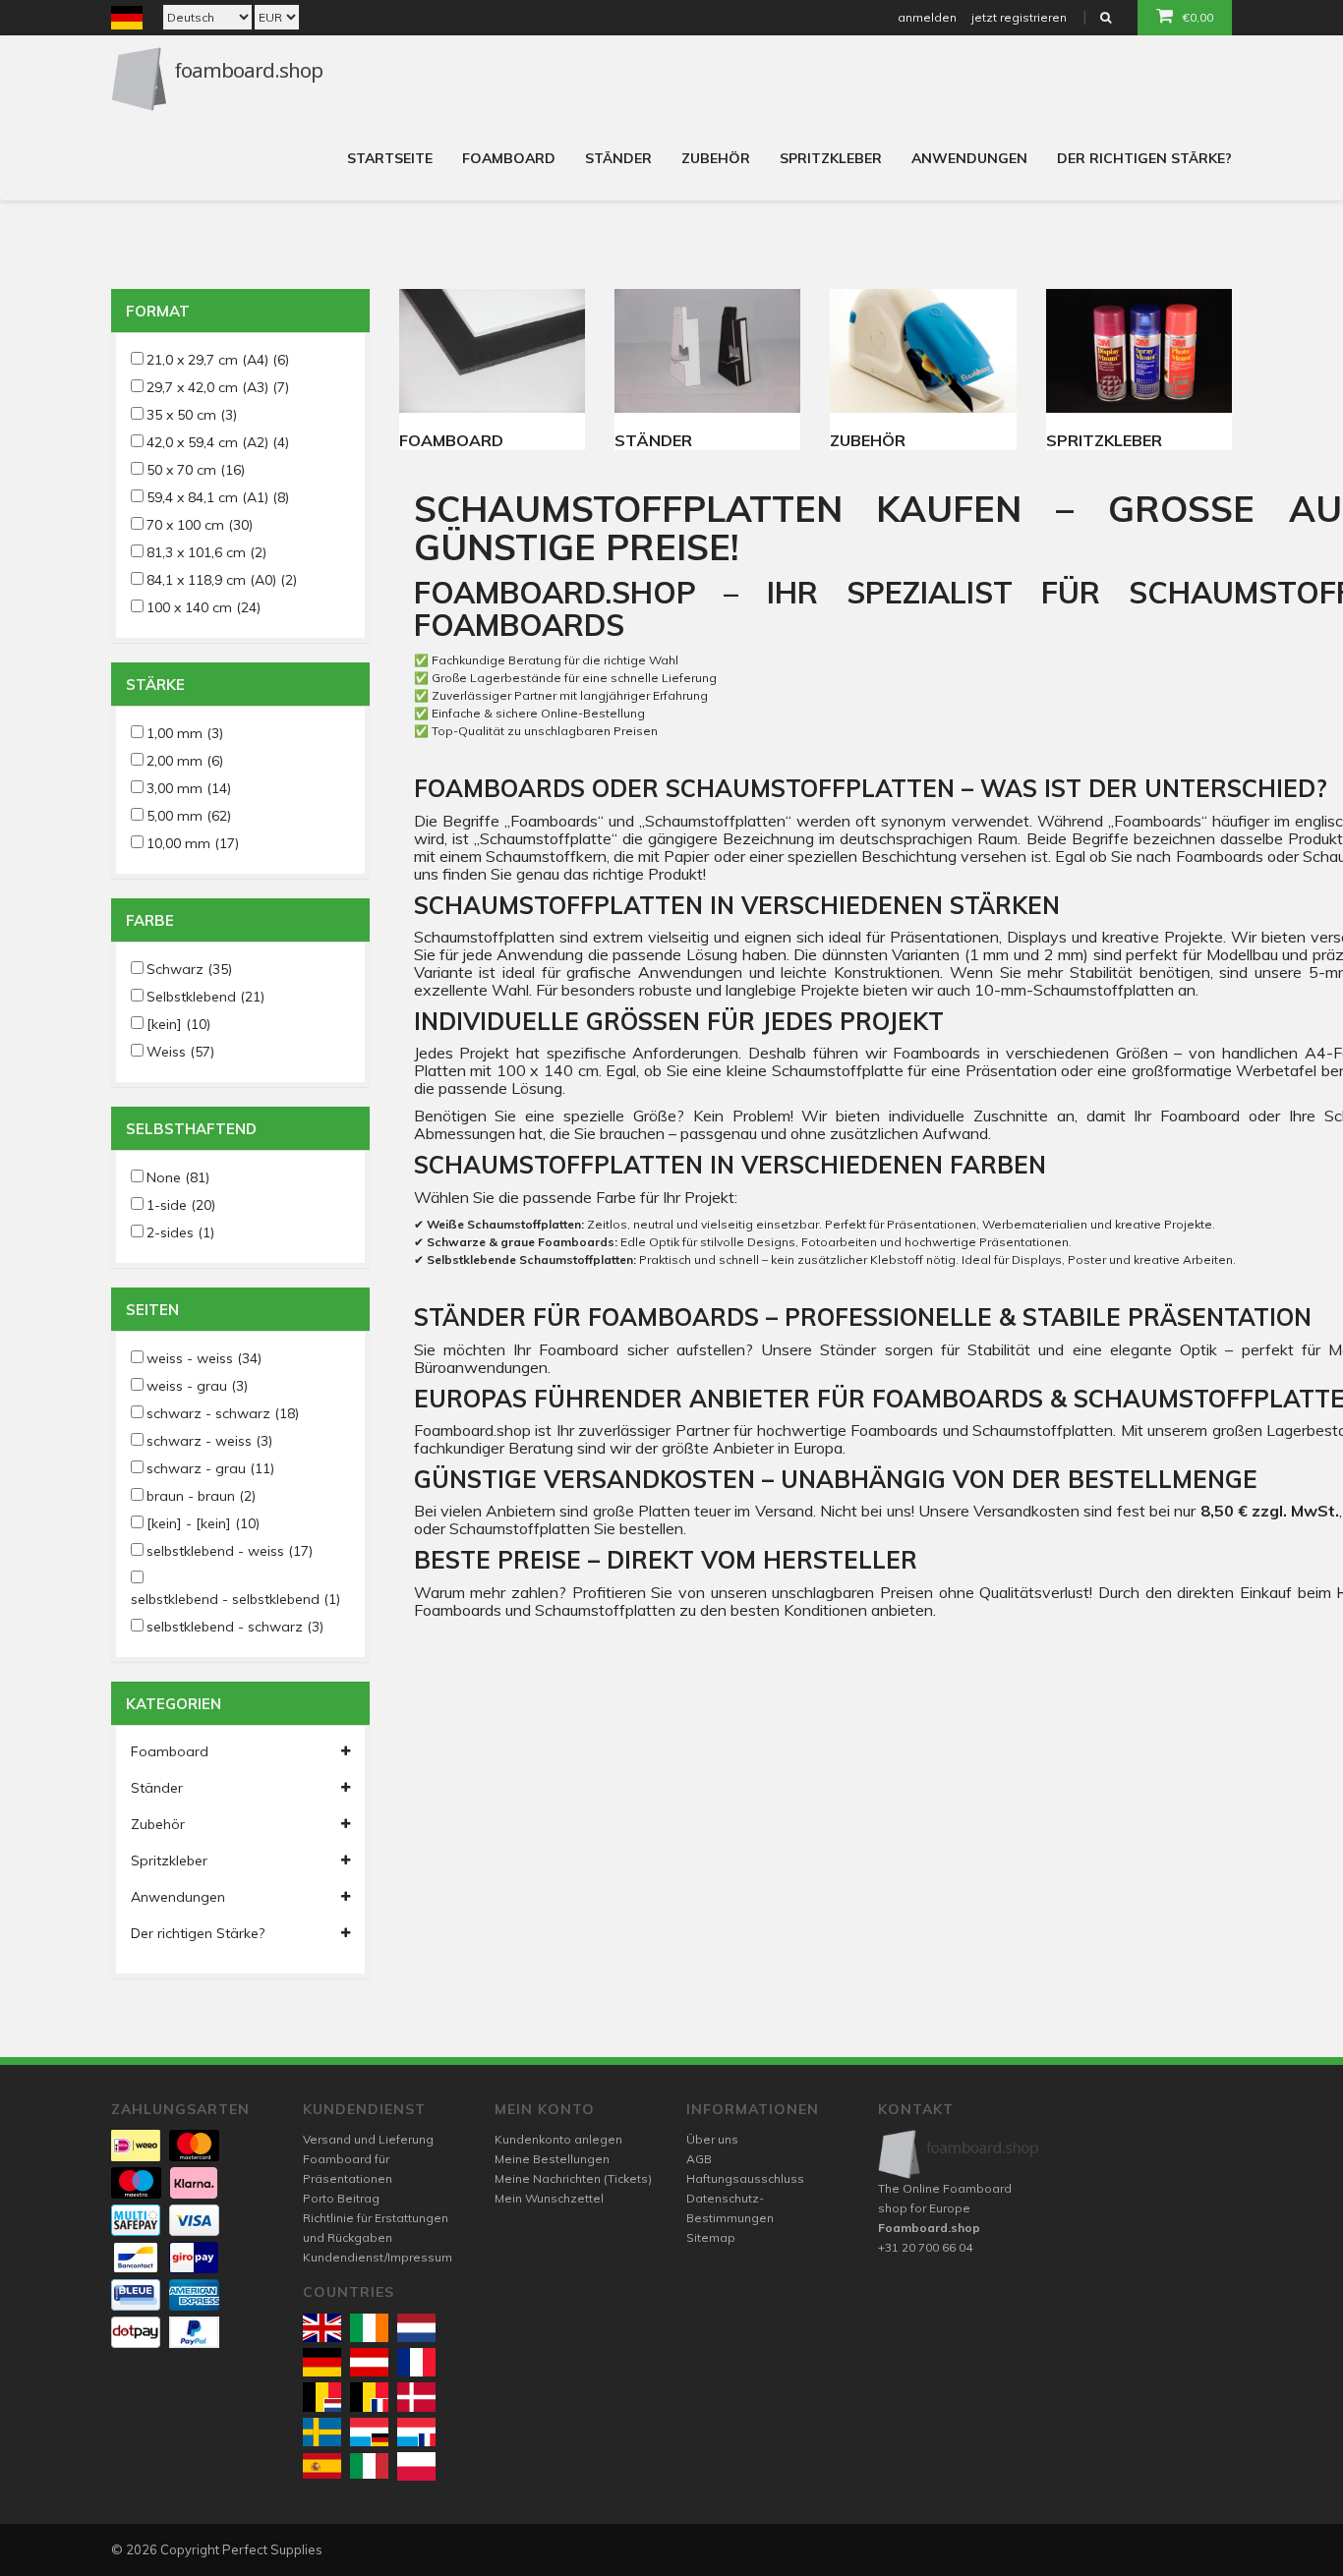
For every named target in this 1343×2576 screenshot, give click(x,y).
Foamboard (509, 158)
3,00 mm (189, 788)
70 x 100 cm (200, 525)
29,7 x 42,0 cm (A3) (218, 387)
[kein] (178, 1024)
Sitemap (711, 2237)
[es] (322, 2466)
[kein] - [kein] (203, 1523)
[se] (322, 2432)
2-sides (180, 1232)
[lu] (369, 2432)
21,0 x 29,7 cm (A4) (218, 360)
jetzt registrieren (1019, 17)
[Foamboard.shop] (959, 2154)
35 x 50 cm (192, 415)
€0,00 (1198, 17)
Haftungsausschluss (745, 2178)
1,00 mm (185, 733)
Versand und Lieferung (368, 2139)
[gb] (322, 2328)
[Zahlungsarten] (136, 2146)
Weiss (180, 1052)
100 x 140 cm (204, 607)
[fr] (416, 2362)
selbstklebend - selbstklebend (235, 1599)
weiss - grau (197, 1386)
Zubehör (716, 158)
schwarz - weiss (209, 1441)
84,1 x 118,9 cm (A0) (222, 580)
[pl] (416, 2466)
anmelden (927, 17)
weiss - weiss (204, 1358)
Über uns (712, 2139)
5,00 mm (189, 816)
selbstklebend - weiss (230, 1551)
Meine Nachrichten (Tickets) (573, 2178)
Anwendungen (969, 158)
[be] (322, 2397)
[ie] (369, 2328)
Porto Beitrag (341, 2198)
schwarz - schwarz (223, 1413)
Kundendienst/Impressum (378, 2257)
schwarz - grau (210, 1468)
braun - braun (201, 1496)
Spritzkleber (831, 158)
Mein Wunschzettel (549, 2198)
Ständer (618, 158)
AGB (699, 2159)
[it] (369, 2466)
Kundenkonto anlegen (558, 2139)
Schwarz (189, 969)
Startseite (390, 158)
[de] (322, 2362)
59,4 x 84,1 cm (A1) (218, 497)
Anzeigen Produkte (492, 351)
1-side (181, 1205)
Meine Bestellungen (552, 2159)
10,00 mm (193, 843)
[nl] (416, 2328)
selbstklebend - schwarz (235, 1627)
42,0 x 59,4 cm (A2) (218, 442)
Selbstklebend (205, 997)
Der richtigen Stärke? (1144, 158)
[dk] (416, 2397)
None (178, 1177)
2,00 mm (185, 761)
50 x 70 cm (196, 470)
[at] (369, 2362)
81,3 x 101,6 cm (206, 552)
